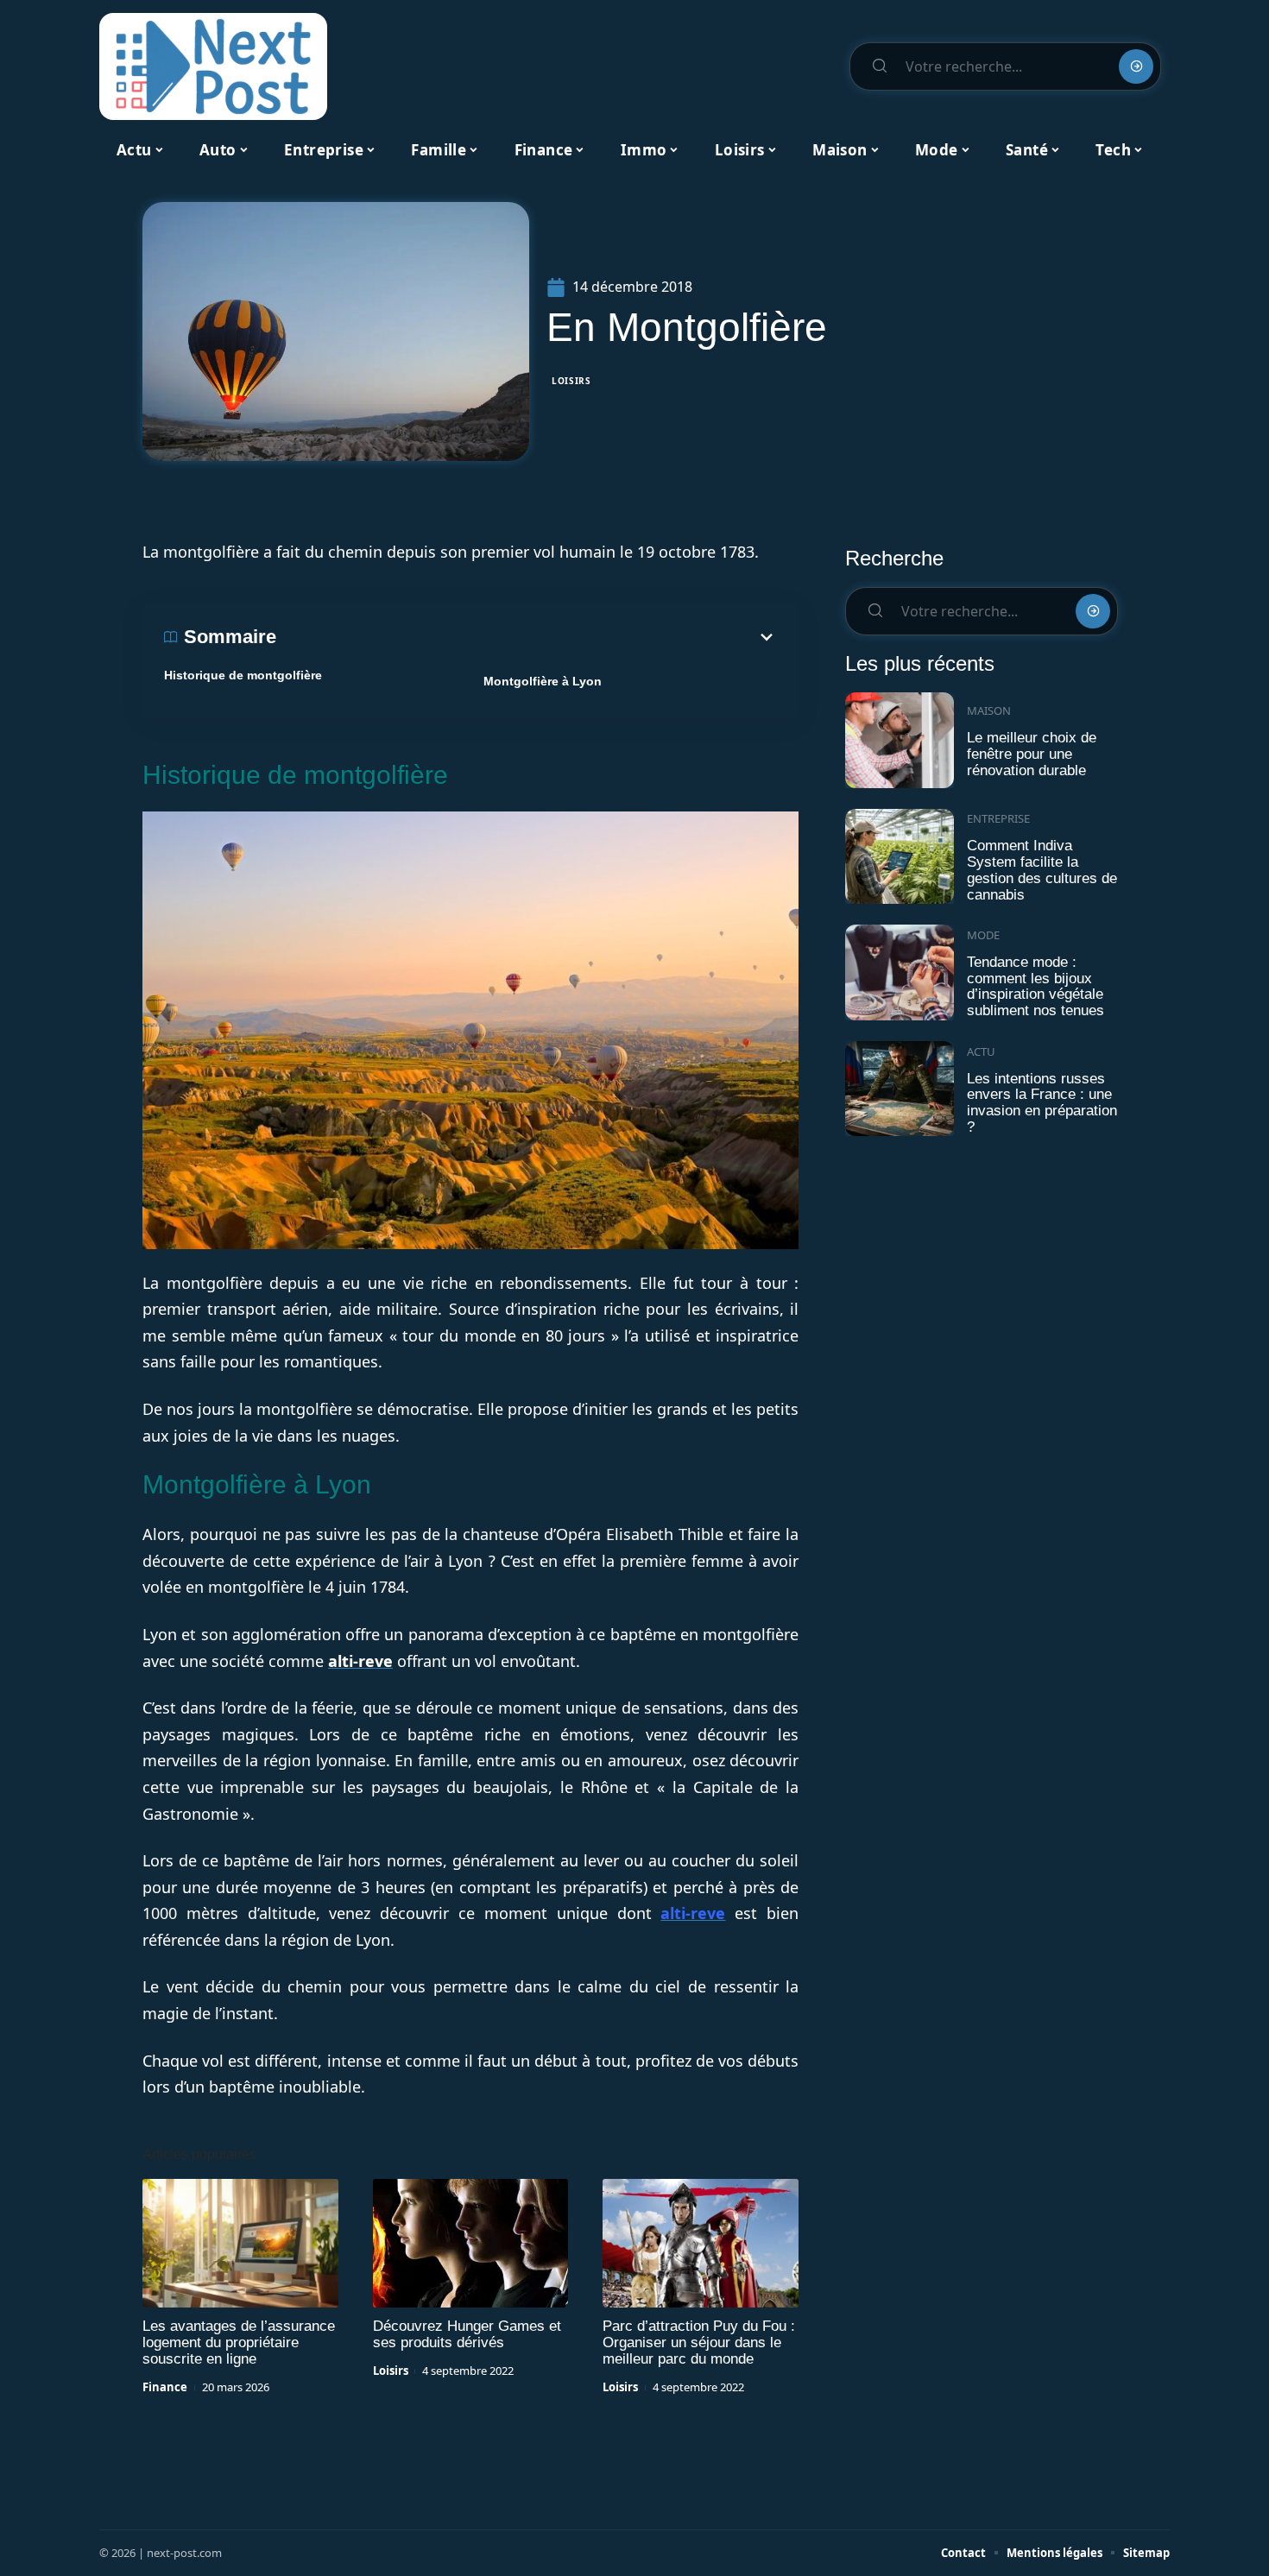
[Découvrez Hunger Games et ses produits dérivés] (471, 2244)
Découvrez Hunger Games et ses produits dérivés (467, 2334)
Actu (981, 1051)
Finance (165, 2387)
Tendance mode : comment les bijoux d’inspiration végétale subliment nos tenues (1035, 986)
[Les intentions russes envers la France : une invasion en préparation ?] (900, 1089)
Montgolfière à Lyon (543, 681)
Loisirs (571, 381)
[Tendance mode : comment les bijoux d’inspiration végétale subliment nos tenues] (900, 972)
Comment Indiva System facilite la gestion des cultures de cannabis (1042, 870)
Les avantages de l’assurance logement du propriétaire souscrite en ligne (239, 2342)
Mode (983, 935)
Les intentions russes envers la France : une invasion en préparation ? (1042, 1103)
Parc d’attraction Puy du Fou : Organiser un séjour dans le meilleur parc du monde (699, 2342)
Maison (989, 710)
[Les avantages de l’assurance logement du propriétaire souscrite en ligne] (240, 2244)
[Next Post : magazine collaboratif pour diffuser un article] (213, 66)
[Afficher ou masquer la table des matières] (527, 637)
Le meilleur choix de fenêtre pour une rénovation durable (1032, 754)
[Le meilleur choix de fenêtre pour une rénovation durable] (900, 740)
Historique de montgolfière (243, 675)
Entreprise (998, 818)
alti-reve (360, 1661)
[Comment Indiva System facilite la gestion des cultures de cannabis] (900, 857)
